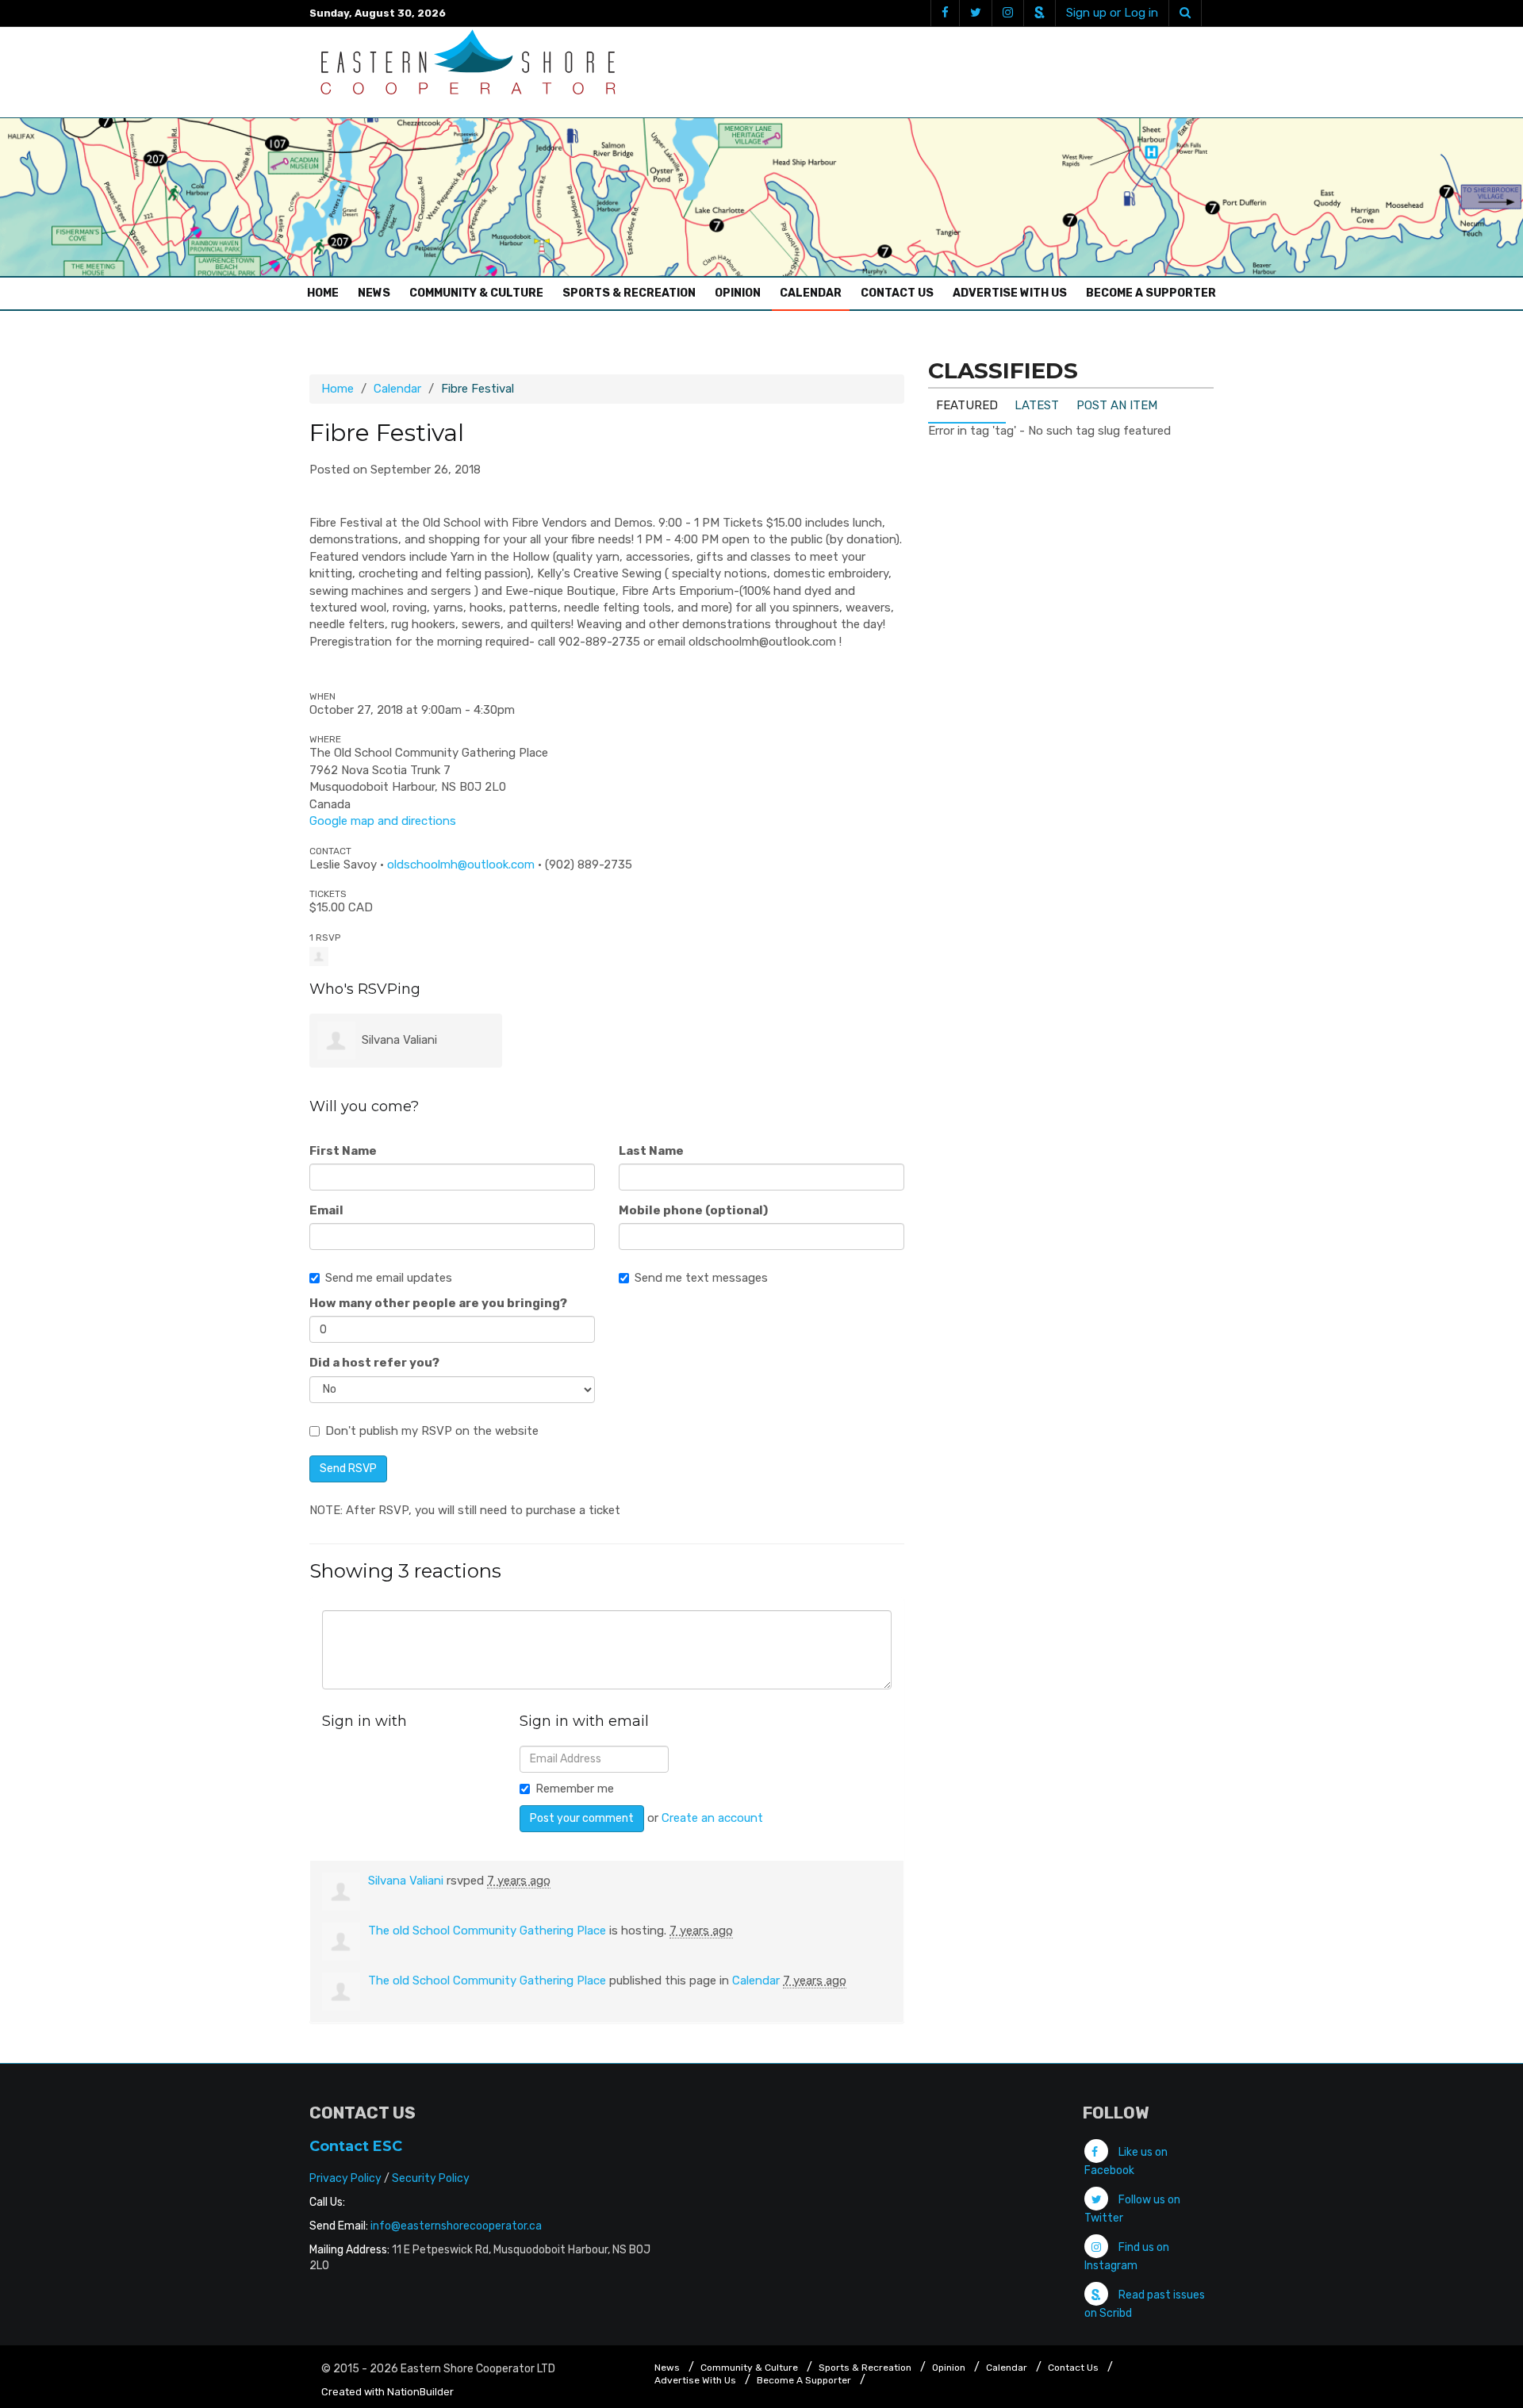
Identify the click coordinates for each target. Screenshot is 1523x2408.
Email (326, 1210)
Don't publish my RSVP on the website (432, 1431)
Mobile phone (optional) (693, 1210)
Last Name (651, 1151)
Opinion (738, 293)
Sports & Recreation (629, 293)
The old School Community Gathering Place (487, 1931)
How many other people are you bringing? (438, 1303)
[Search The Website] (1185, 13)
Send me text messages (701, 1278)
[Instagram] (1007, 13)
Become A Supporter (1151, 293)
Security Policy (431, 2178)
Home (327, 293)
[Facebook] (945, 13)
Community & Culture (476, 293)
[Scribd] (1039, 13)
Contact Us (897, 293)
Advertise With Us (1010, 293)
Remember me (575, 1789)
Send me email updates (389, 1278)
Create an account (712, 1818)
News (374, 293)
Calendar (811, 293)
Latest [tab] (1037, 405)
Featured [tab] (967, 405)
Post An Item (1117, 405)
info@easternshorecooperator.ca (456, 2226)
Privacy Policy (345, 2178)
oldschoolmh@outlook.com (461, 865)
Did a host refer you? (374, 1363)
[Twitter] (975, 13)
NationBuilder (420, 2392)
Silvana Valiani (399, 1040)
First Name (343, 1151)
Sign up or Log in (1112, 13)
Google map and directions (383, 821)
